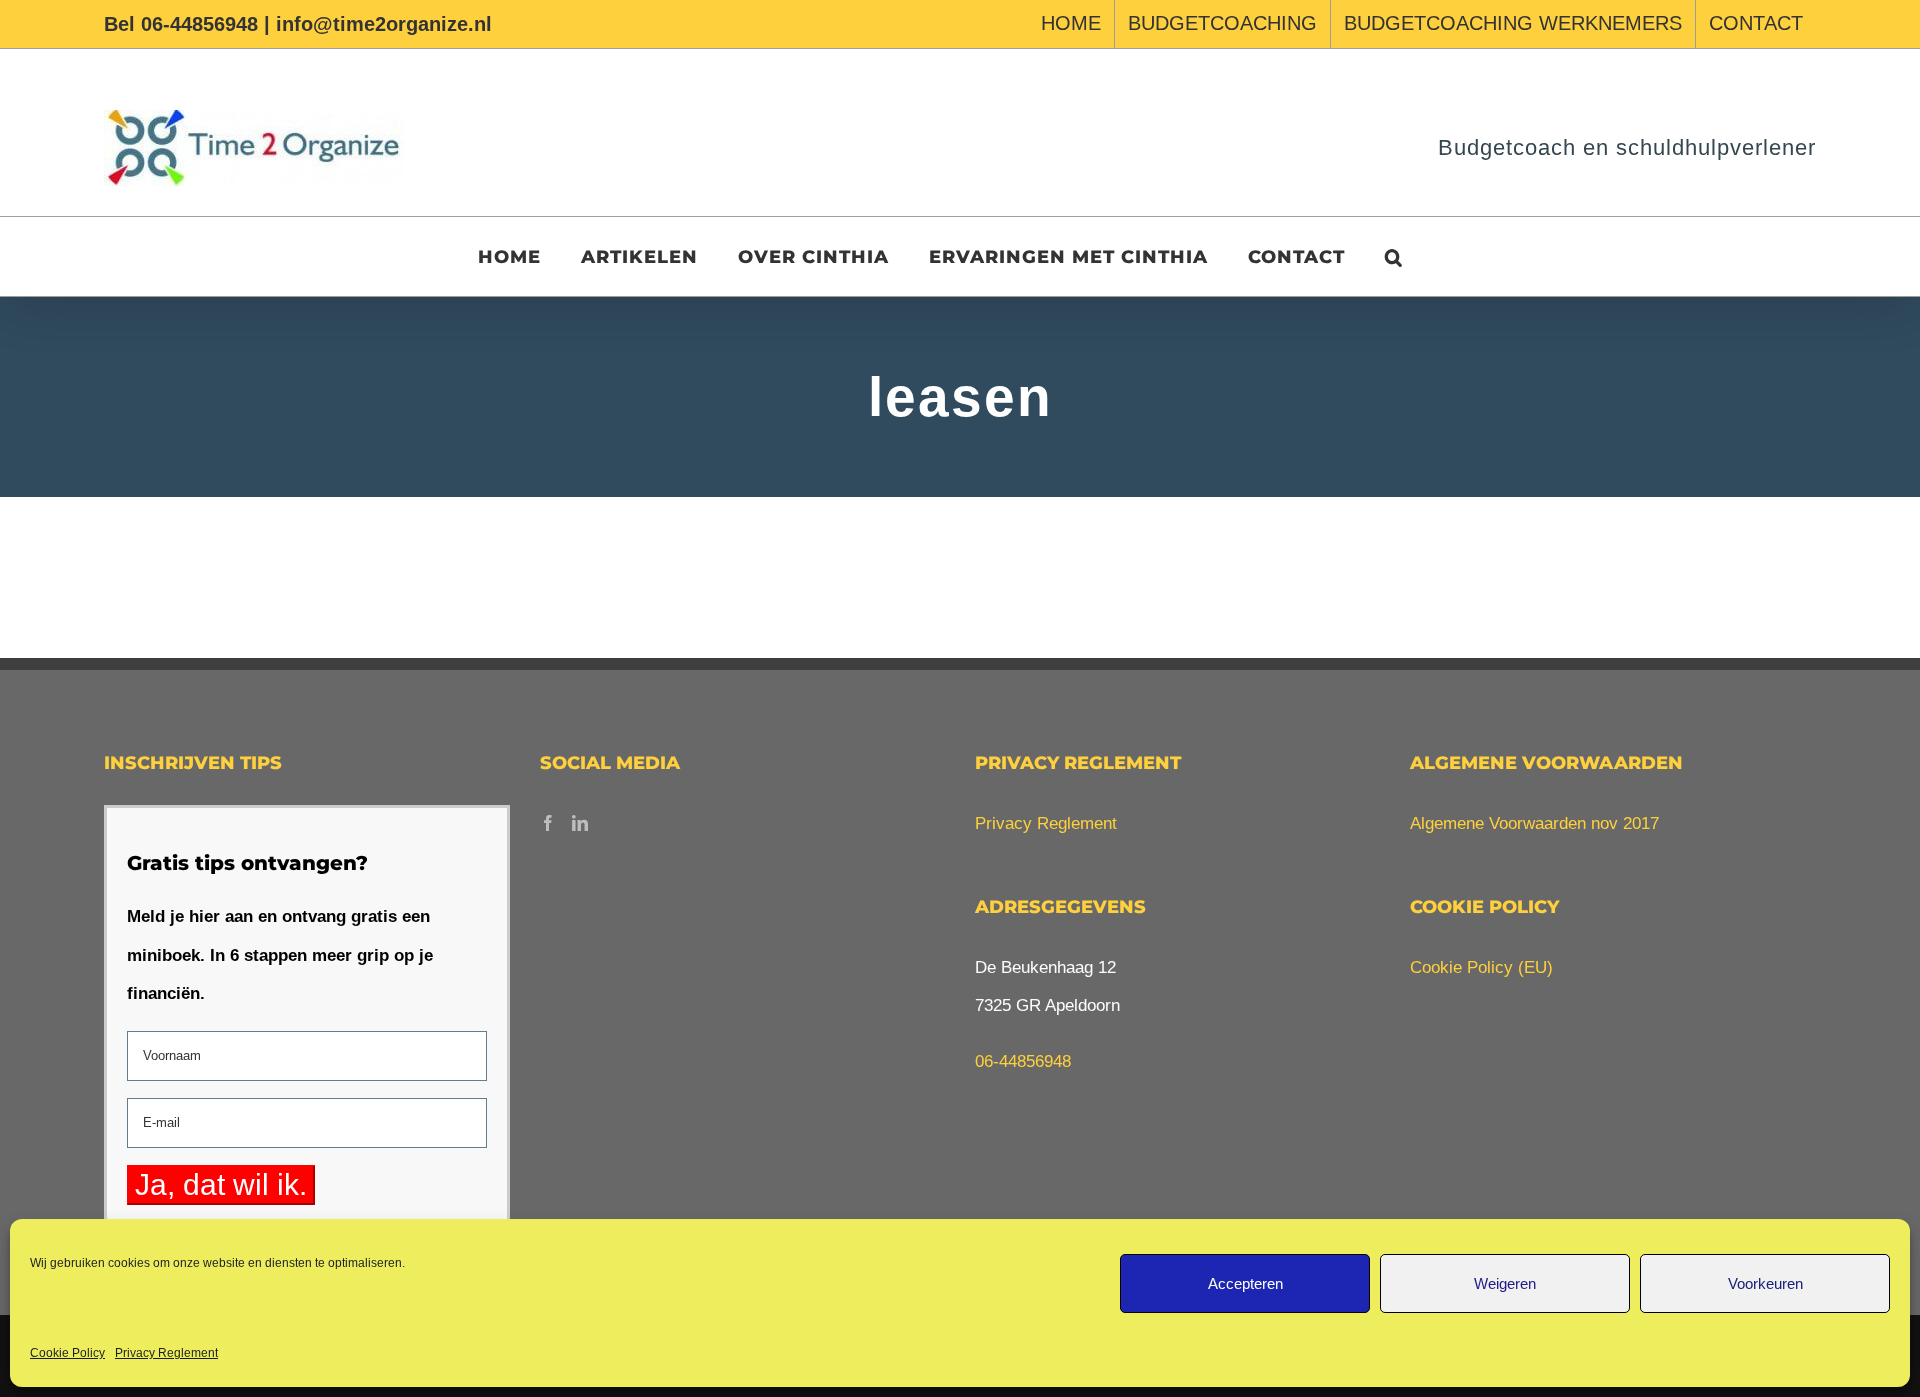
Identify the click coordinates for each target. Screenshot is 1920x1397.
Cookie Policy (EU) (1481, 967)
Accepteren (1245, 1283)
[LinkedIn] (580, 823)
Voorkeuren (1765, 1283)
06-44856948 (1023, 1061)
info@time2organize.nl (384, 24)
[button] (1394, 256)
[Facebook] (548, 823)
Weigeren (1505, 1283)
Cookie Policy (67, 1353)
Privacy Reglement (166, 1353)
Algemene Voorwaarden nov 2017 (1534, 823)
